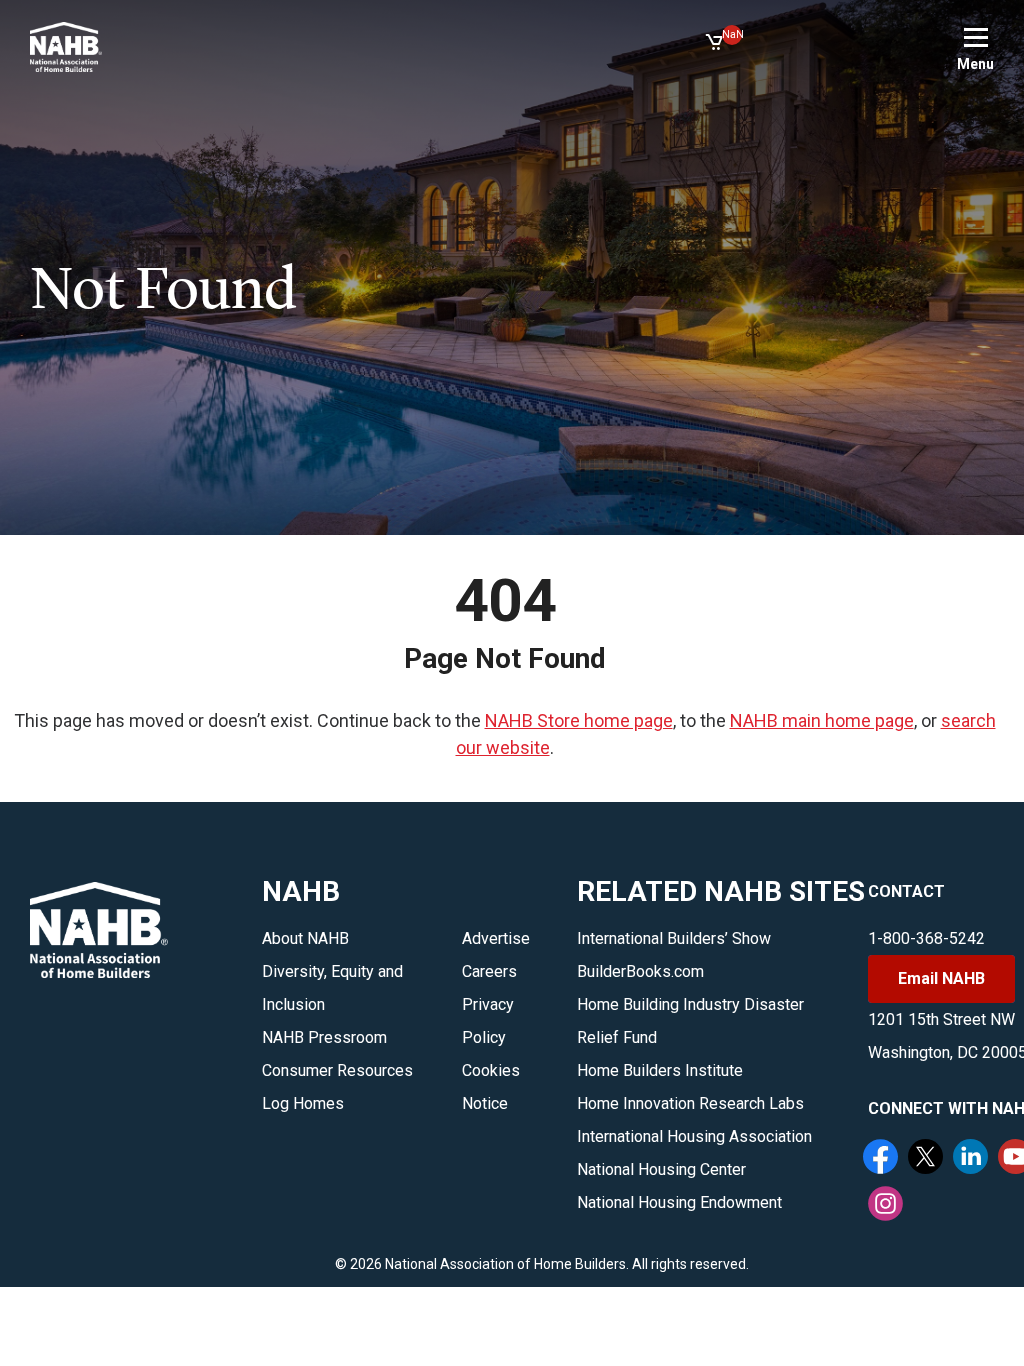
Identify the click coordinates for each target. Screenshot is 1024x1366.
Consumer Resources (337, 1070)
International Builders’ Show (674, 938)
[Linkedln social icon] (973, 1159)
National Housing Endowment (679, 1202)
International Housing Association (694, 1136)
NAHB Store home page (579, 720)
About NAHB (305, 938)
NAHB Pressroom (324, 1037)
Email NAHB (941, 978)
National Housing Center (661, 1169)
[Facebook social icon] (883, 1159)
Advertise (496, 938)
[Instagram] (888, 1206)
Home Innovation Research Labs (690, 1103)
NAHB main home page (822, 720)
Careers (489, 971)
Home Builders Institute (660, 1070)
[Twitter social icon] (928, 1159)
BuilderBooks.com (640, 971)
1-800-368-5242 (926, 938)
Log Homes (303, 1103)
